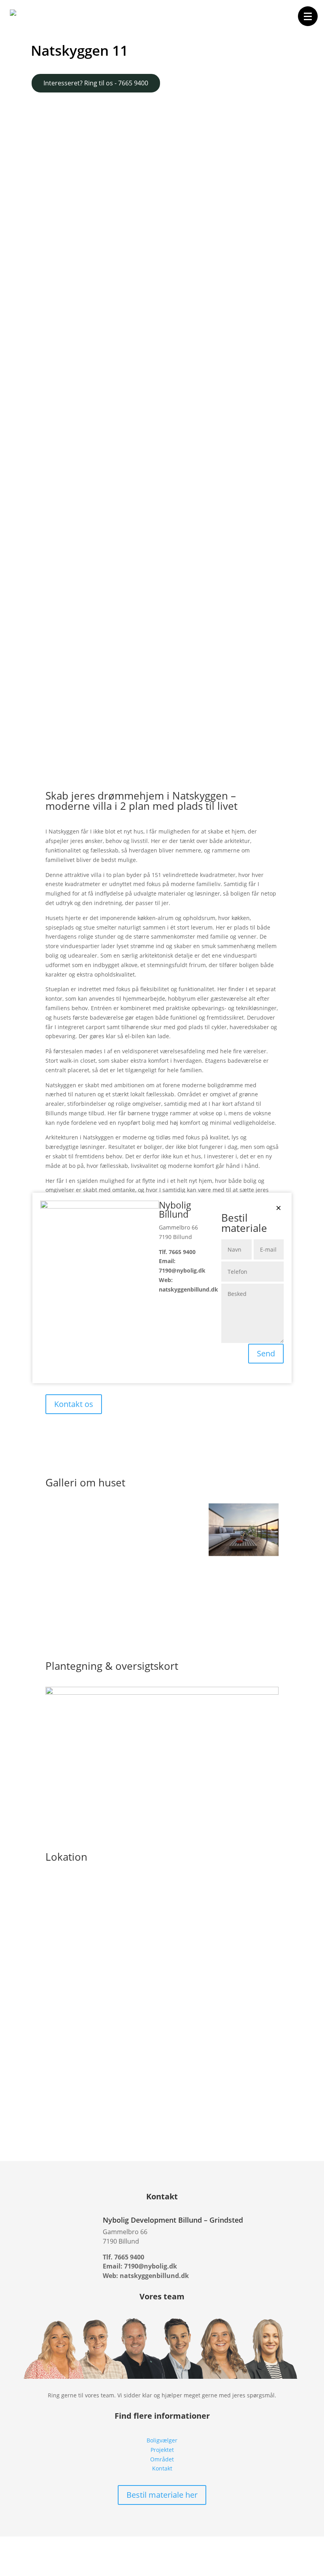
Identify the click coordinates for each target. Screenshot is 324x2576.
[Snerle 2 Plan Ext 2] (244, 1554)
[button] (308, 16)
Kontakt (162, 2468)
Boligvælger (162, 2440)
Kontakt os (74, 1404)
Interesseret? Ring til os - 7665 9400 (96, 83)
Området (162, 2459)
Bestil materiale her (162, 2495)
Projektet (162, 2450)
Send (266, 1353)
